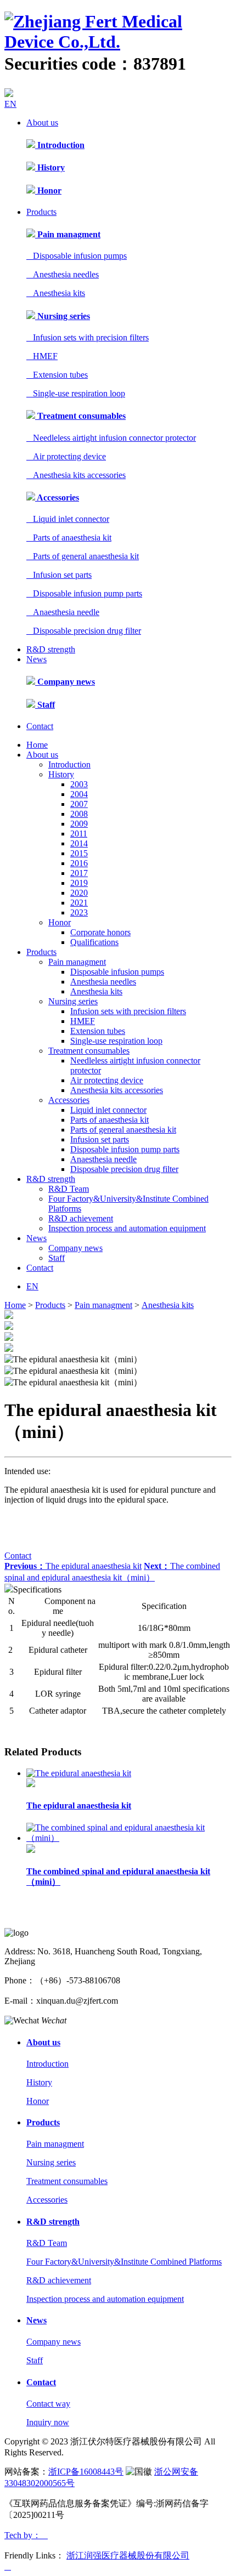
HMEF (42, 356)
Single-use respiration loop (76, 393)
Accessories (57, 497)
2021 (79, 903)
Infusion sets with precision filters (88, 337)
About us (42, 123)
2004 (79, 794)
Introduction (60, 145)
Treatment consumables (80, 416)
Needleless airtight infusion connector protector (111, 438)
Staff (45, 705)
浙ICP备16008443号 (86, 2472)
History (50, 167)
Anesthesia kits (56, 293)
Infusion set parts (59, 575)
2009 (79, 824)
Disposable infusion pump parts (84, 593)
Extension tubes (57, 375)
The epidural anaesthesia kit (73, 1566)
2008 (79, 814)
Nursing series (63, 316)
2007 (79, 804)
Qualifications (94, 942)
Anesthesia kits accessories (76, 475)
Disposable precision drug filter (84, 631)
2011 (79, 834)
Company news (65, 682)
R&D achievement (81, 1218)
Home (37, 745)
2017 (79, 873)
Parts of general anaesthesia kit (83, 556)
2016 (79, 863)
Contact (40, 726)
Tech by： (26, 2535)
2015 (79, 853)
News (36, 659)
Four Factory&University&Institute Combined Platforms (124, 2262)
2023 (79, 912)
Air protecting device (66, 456)
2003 (79, 784)
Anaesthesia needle (63, 612)
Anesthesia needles (63, 274)
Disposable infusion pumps (77, 256)
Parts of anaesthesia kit (69, 538)
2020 (79, 893)
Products (41, 212)
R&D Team (69, 1189)
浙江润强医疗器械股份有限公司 (128, 2555)
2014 (79, 843)
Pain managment (68, 234)
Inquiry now (48, 2422)
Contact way (48, 2404)
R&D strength (51, 649)
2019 (79, 883)
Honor (48, 191)
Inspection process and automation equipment (127, 1228)
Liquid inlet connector (68, 519)
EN (10, 104)
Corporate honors (100, 932)
